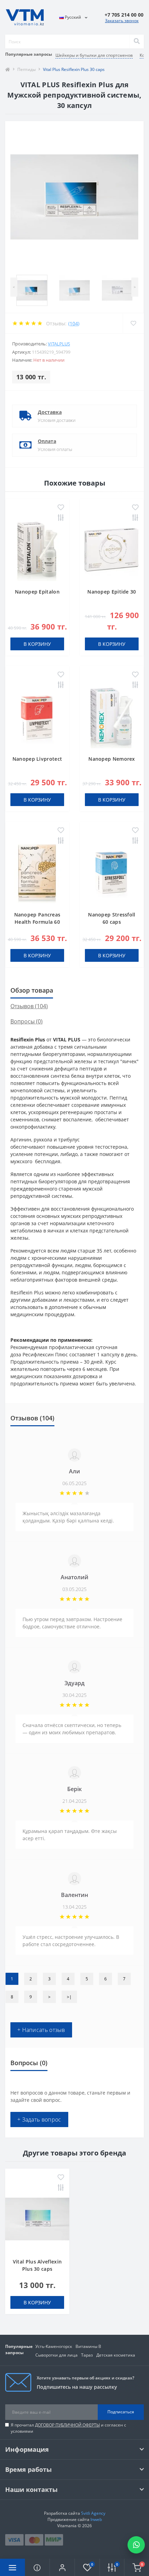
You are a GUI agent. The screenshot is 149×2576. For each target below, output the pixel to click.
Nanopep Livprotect (37, 759)
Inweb (96, 2519)
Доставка (50, 412)
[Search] (137, 42)
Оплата (47, 441)
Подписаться (121, 2412)
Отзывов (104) (29, 1006)
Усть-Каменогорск (54, 2346)
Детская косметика (116, 2355)
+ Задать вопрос (39, 2119)
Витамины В (88, 2346)
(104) (74, 323)
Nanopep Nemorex (112, 759)
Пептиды (27, 69)
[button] (62, 2567)
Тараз (87, 2355)
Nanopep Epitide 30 (112, 592)
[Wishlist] (133, 323)
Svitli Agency (93, 2513)
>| (69, 1997)
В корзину (37, 644)
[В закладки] (61, 508)
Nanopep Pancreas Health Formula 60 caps (37, 922)
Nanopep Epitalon (37, 592)
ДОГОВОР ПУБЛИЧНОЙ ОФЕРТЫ (67, 2425)
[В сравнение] (61, 518)
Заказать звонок (122, 21)
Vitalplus (59, 344)
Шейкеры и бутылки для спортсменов (94, 55)
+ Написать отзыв (41, 2030)
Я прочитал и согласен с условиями (68, 2428)
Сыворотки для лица (56, 2355)
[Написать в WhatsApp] (136, 2545)
